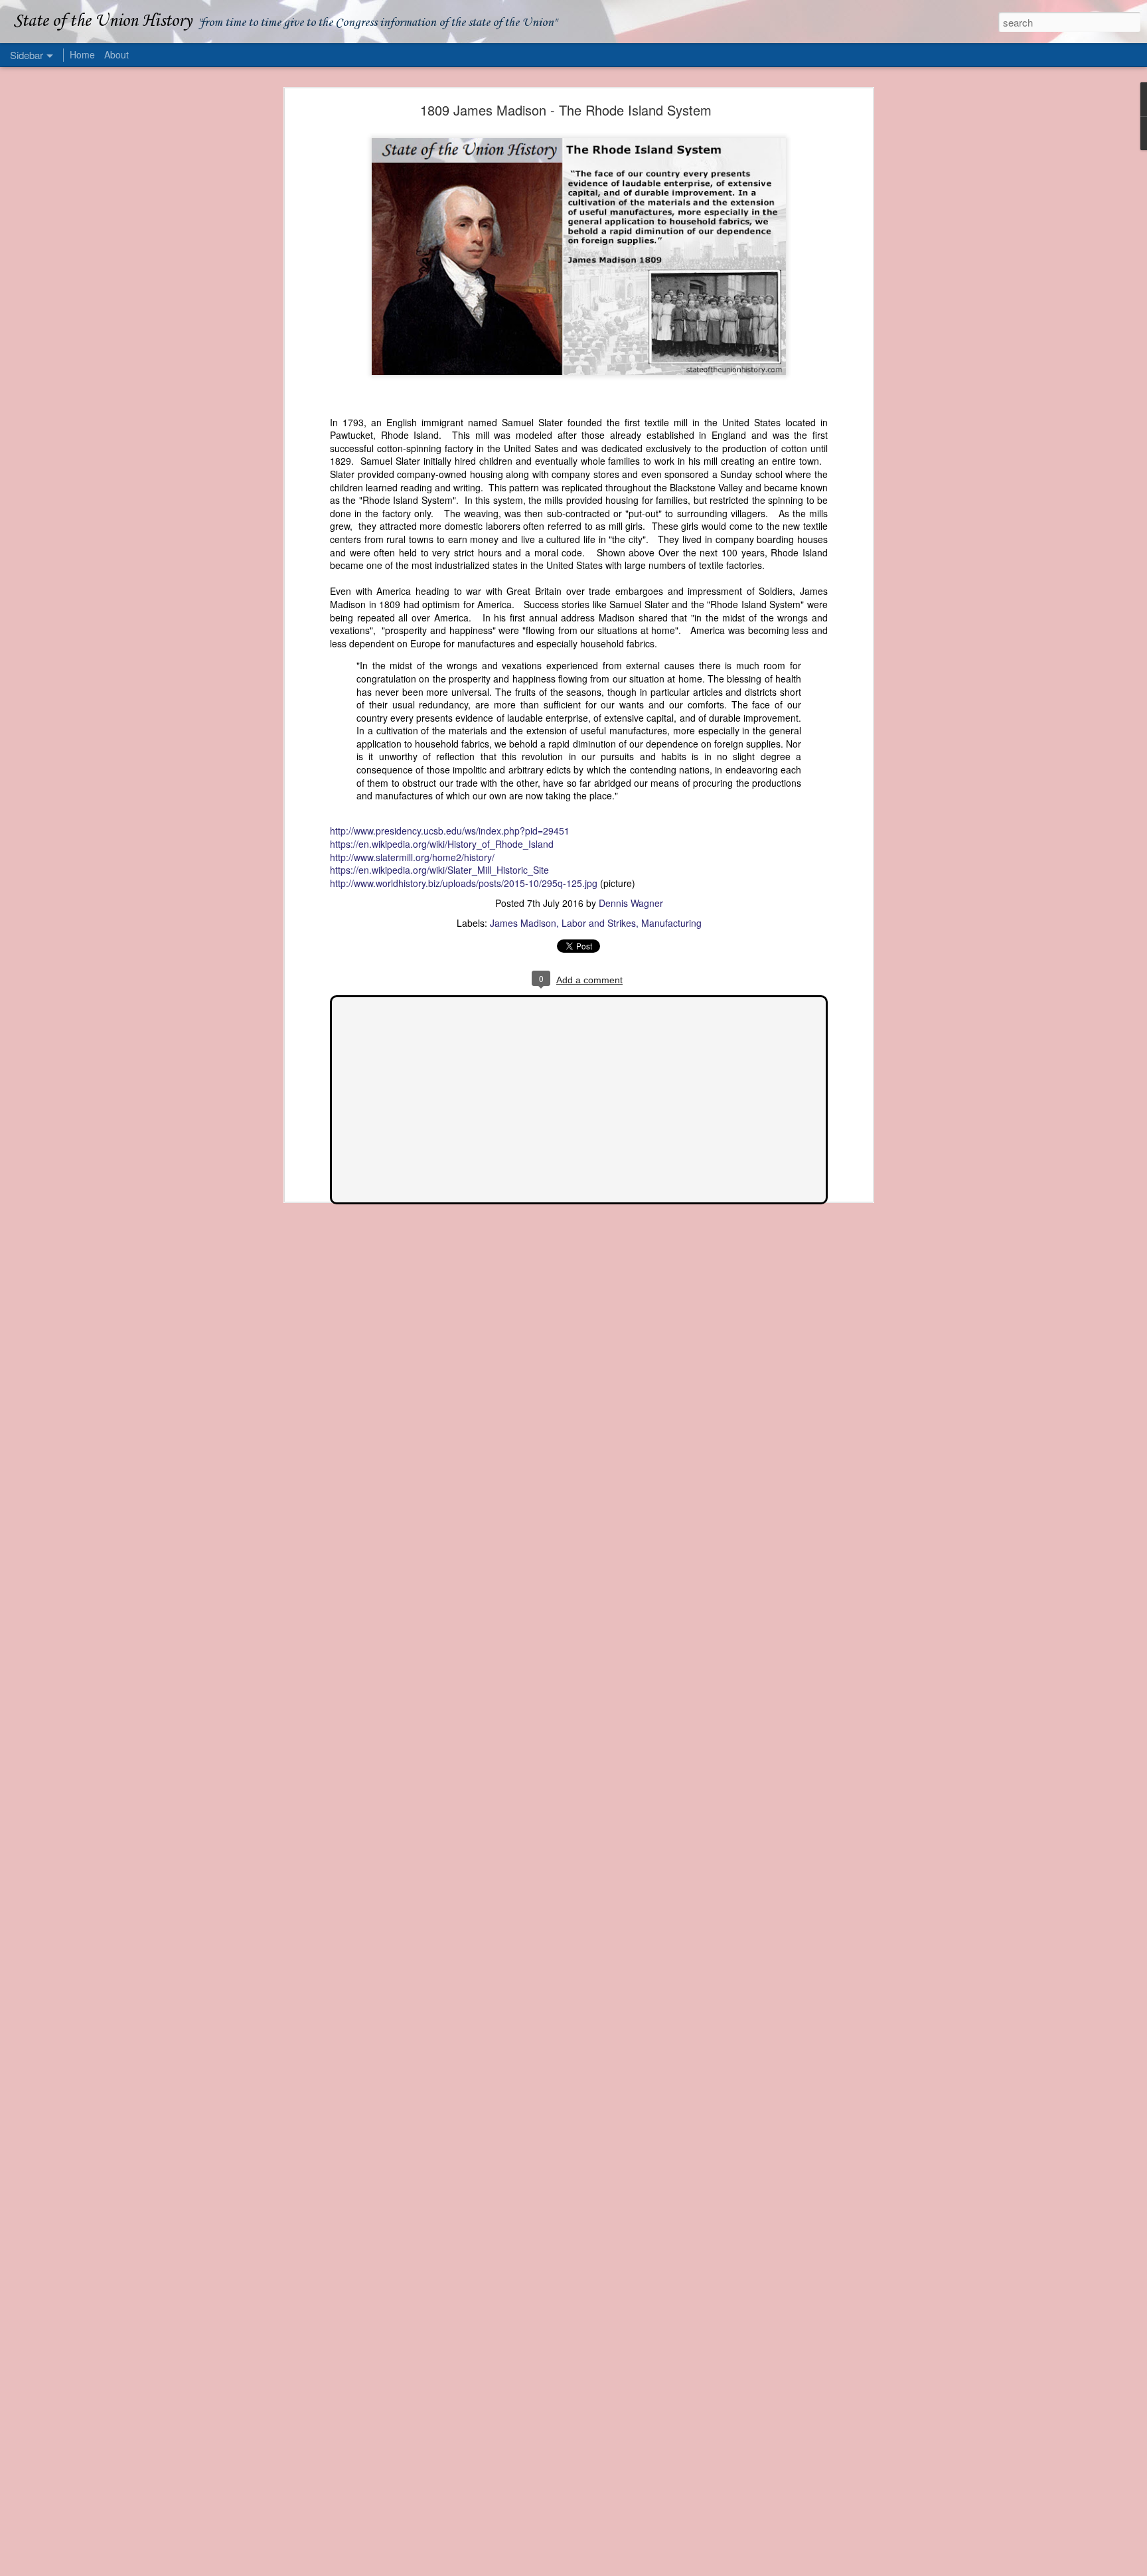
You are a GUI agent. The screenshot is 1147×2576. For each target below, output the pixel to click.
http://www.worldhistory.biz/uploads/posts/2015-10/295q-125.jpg (464, 883)
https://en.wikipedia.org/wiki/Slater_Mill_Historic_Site (439, 870)
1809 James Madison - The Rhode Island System (566, 110)
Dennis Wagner (631, 903)
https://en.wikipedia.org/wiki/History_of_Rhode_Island (442, 844)
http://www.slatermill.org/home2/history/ (412, 857)
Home (82, 54)
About (116, 54)
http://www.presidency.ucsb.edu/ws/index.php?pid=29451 (450, 831)
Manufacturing (671, 923)
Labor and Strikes (599, 923)
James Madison (523, 923)
